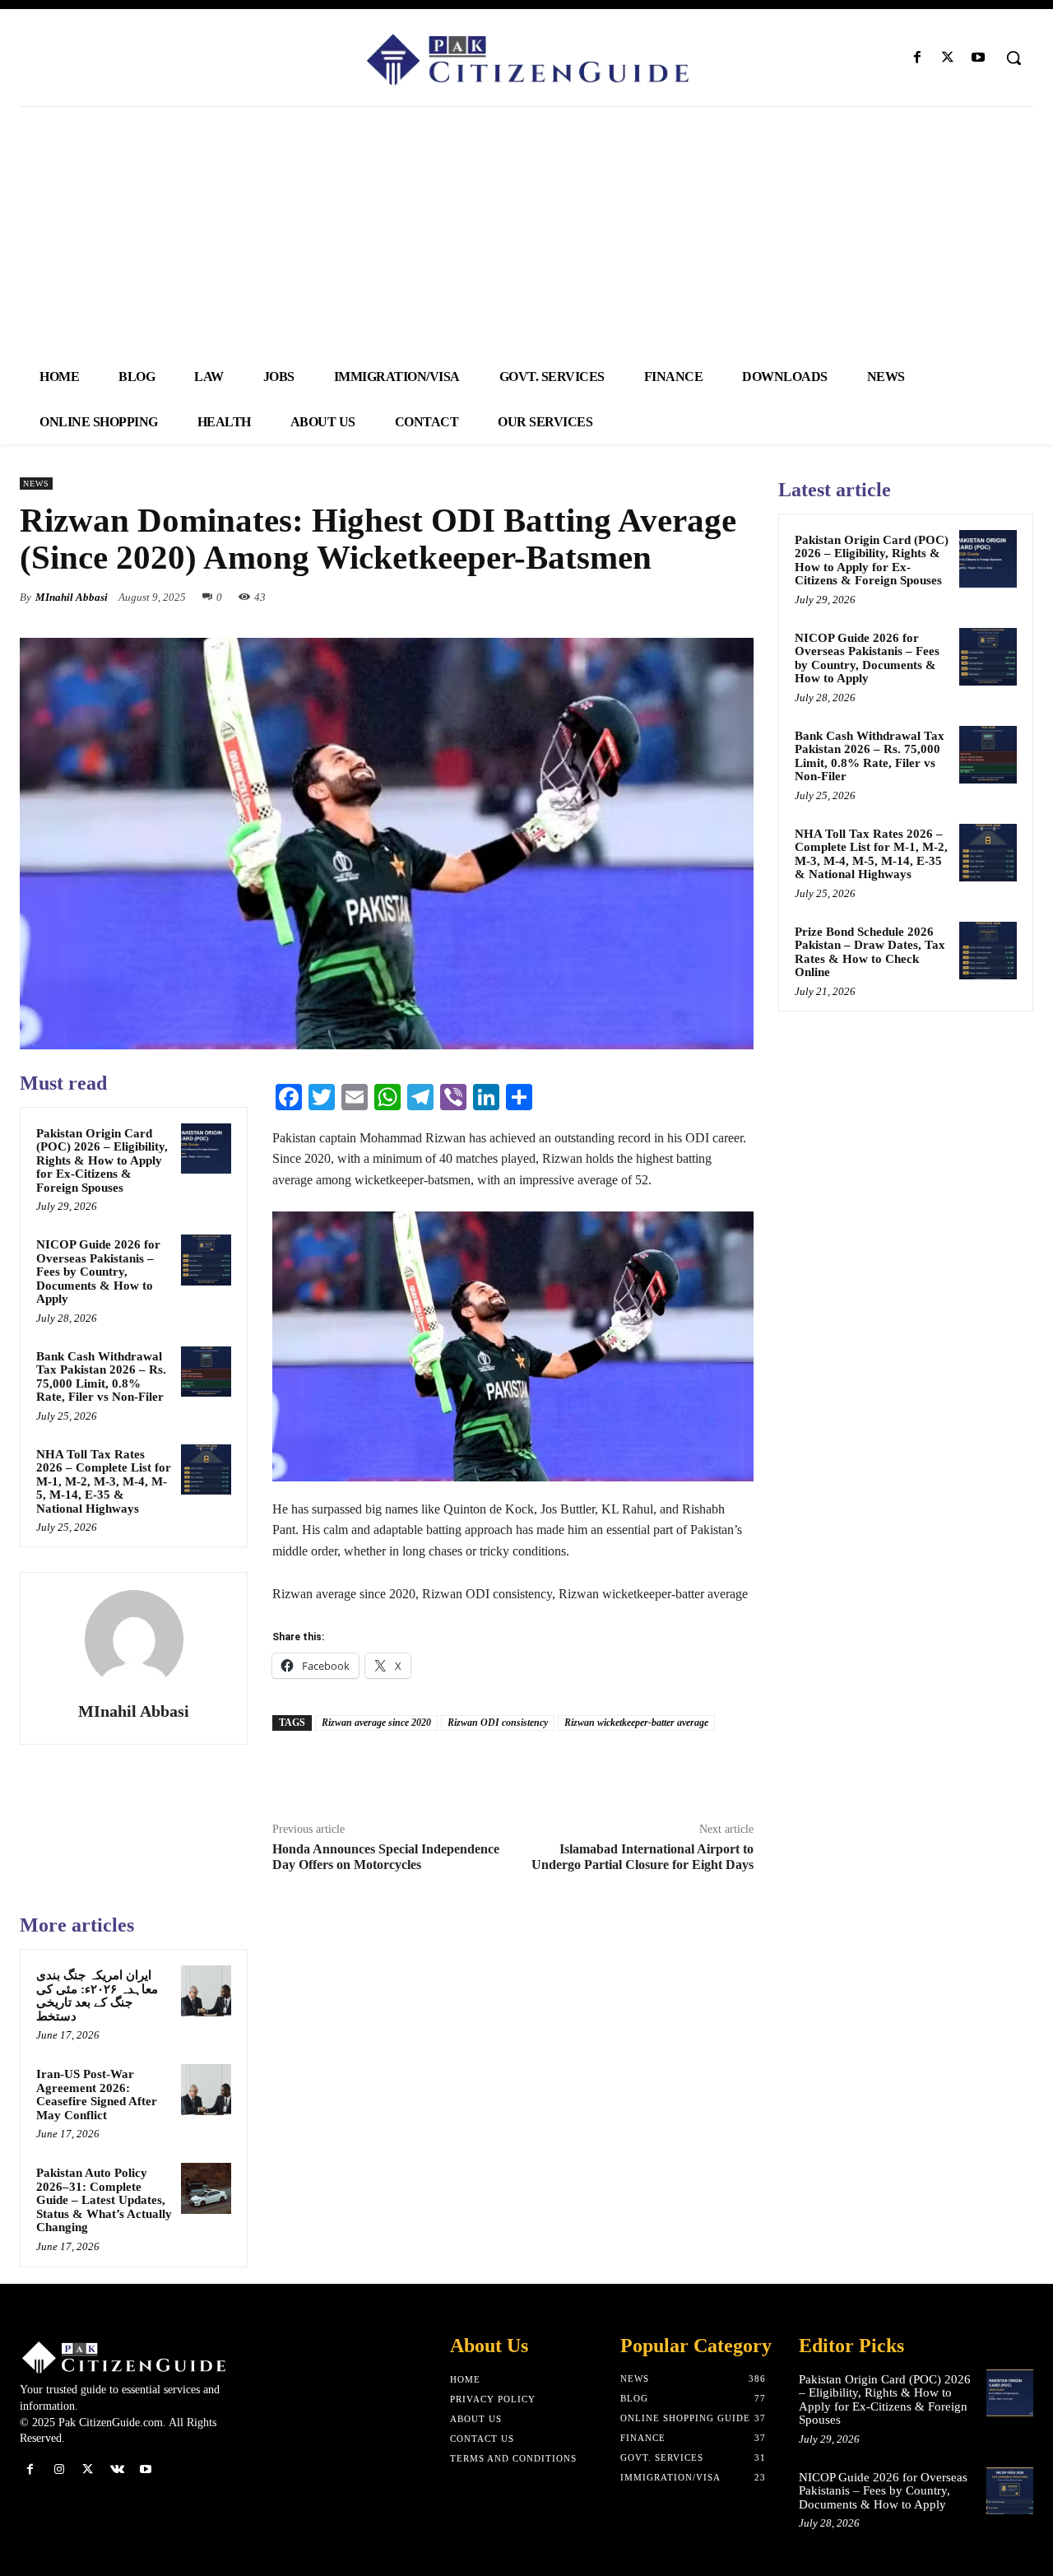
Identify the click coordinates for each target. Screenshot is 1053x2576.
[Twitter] (948, 58)
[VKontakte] (117, 2469)
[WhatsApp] (737, 597)
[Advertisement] (526, 230)
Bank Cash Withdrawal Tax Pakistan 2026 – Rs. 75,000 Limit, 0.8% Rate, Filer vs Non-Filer (101, 1377)
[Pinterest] (699, 597)
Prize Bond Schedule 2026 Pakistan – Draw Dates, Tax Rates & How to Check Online (870, 952)
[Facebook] (917, 58)
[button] (1014, 58)
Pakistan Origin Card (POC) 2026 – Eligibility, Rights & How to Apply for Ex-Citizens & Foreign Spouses (102, 1160)
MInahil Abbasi (72, 597)
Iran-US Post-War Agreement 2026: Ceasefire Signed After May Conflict (97, 2095)
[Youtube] (979, 58)
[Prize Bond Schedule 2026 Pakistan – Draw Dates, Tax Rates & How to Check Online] (988, 951)
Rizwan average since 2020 (376, 1723)
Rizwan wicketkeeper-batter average (636, 1723)
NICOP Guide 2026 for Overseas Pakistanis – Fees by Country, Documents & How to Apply (98, 1272)
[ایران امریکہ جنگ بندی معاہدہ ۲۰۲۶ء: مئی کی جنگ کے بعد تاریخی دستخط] (206, 1991)
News (36, 484)
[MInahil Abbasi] (134, 1639)
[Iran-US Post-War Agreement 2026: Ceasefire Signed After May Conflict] (206, 2090)
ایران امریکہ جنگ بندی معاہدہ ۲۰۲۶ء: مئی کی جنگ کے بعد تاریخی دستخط (97, 1996)
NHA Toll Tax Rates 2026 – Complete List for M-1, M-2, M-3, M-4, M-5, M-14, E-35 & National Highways (104, 1481)
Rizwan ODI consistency (498, 1723)
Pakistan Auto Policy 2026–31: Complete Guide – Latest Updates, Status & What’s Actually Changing (104, 2200)
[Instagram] (59, 2469)
